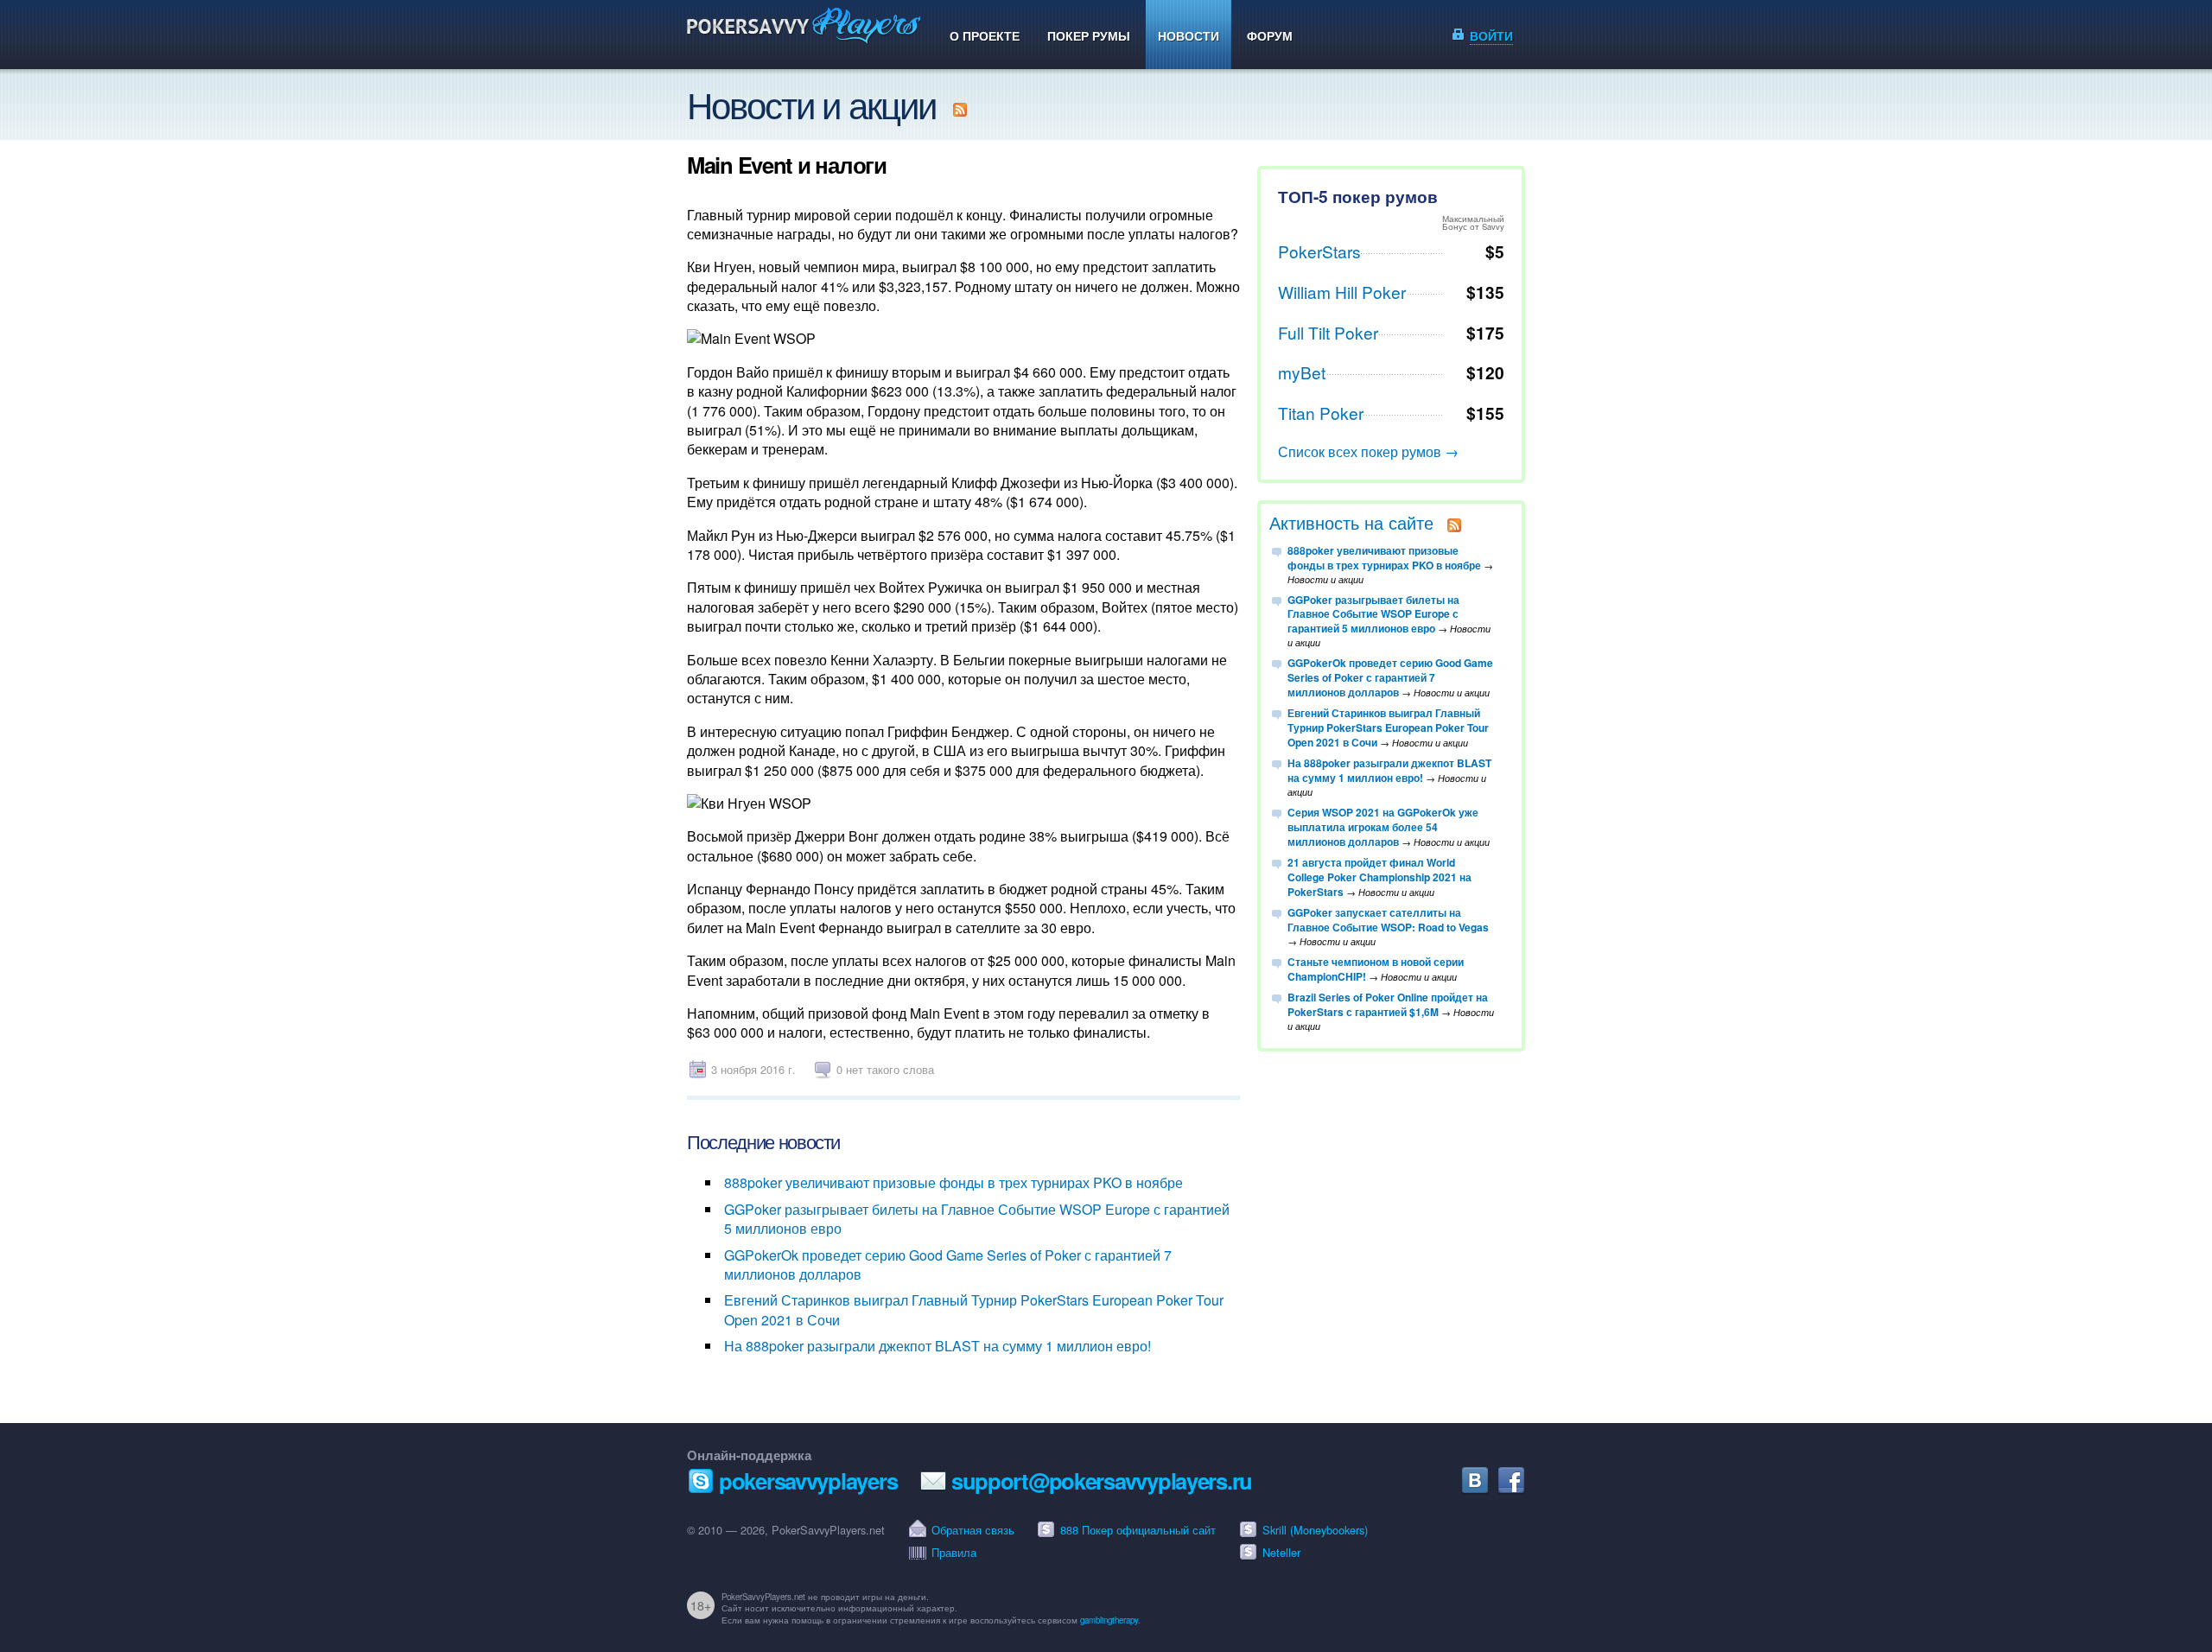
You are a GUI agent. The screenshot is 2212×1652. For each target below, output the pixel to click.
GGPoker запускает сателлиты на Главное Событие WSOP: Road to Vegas (1388, 920)
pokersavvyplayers (808, 1480)
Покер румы (1089, 35)
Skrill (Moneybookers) (1315, 1530)
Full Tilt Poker (1328, 332)
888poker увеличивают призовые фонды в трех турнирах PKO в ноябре (953, 1182)
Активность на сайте (1351, 522)
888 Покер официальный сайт (1138, 1530)
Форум (1270, 35)
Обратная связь (973, 1530)
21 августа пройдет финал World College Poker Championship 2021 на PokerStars (1379, 877)
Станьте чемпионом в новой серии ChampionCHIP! (1376, 969)
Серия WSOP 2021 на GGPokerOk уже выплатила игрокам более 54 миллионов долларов (1383, 827)
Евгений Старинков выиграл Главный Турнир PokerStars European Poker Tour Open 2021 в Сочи (974, 1309)
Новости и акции (811, 104)
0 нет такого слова (885, 1069)
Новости (1189, 35)
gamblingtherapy (1109, 1620)
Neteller (1281, 1552)
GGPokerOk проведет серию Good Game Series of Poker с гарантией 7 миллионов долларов (948, 1264)
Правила (954, 1552)
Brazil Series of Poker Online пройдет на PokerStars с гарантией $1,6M (1388, 1004)
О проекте (985, 35)
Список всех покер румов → (1368, 451)
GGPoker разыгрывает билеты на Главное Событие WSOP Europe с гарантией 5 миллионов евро (977, 1219)
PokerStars (1319, 251)
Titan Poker (1321, 413)
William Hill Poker (1342, 292)
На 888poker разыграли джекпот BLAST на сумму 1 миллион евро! (938, 1346)
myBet (1302, 372)
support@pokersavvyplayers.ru (1102, 1480)
